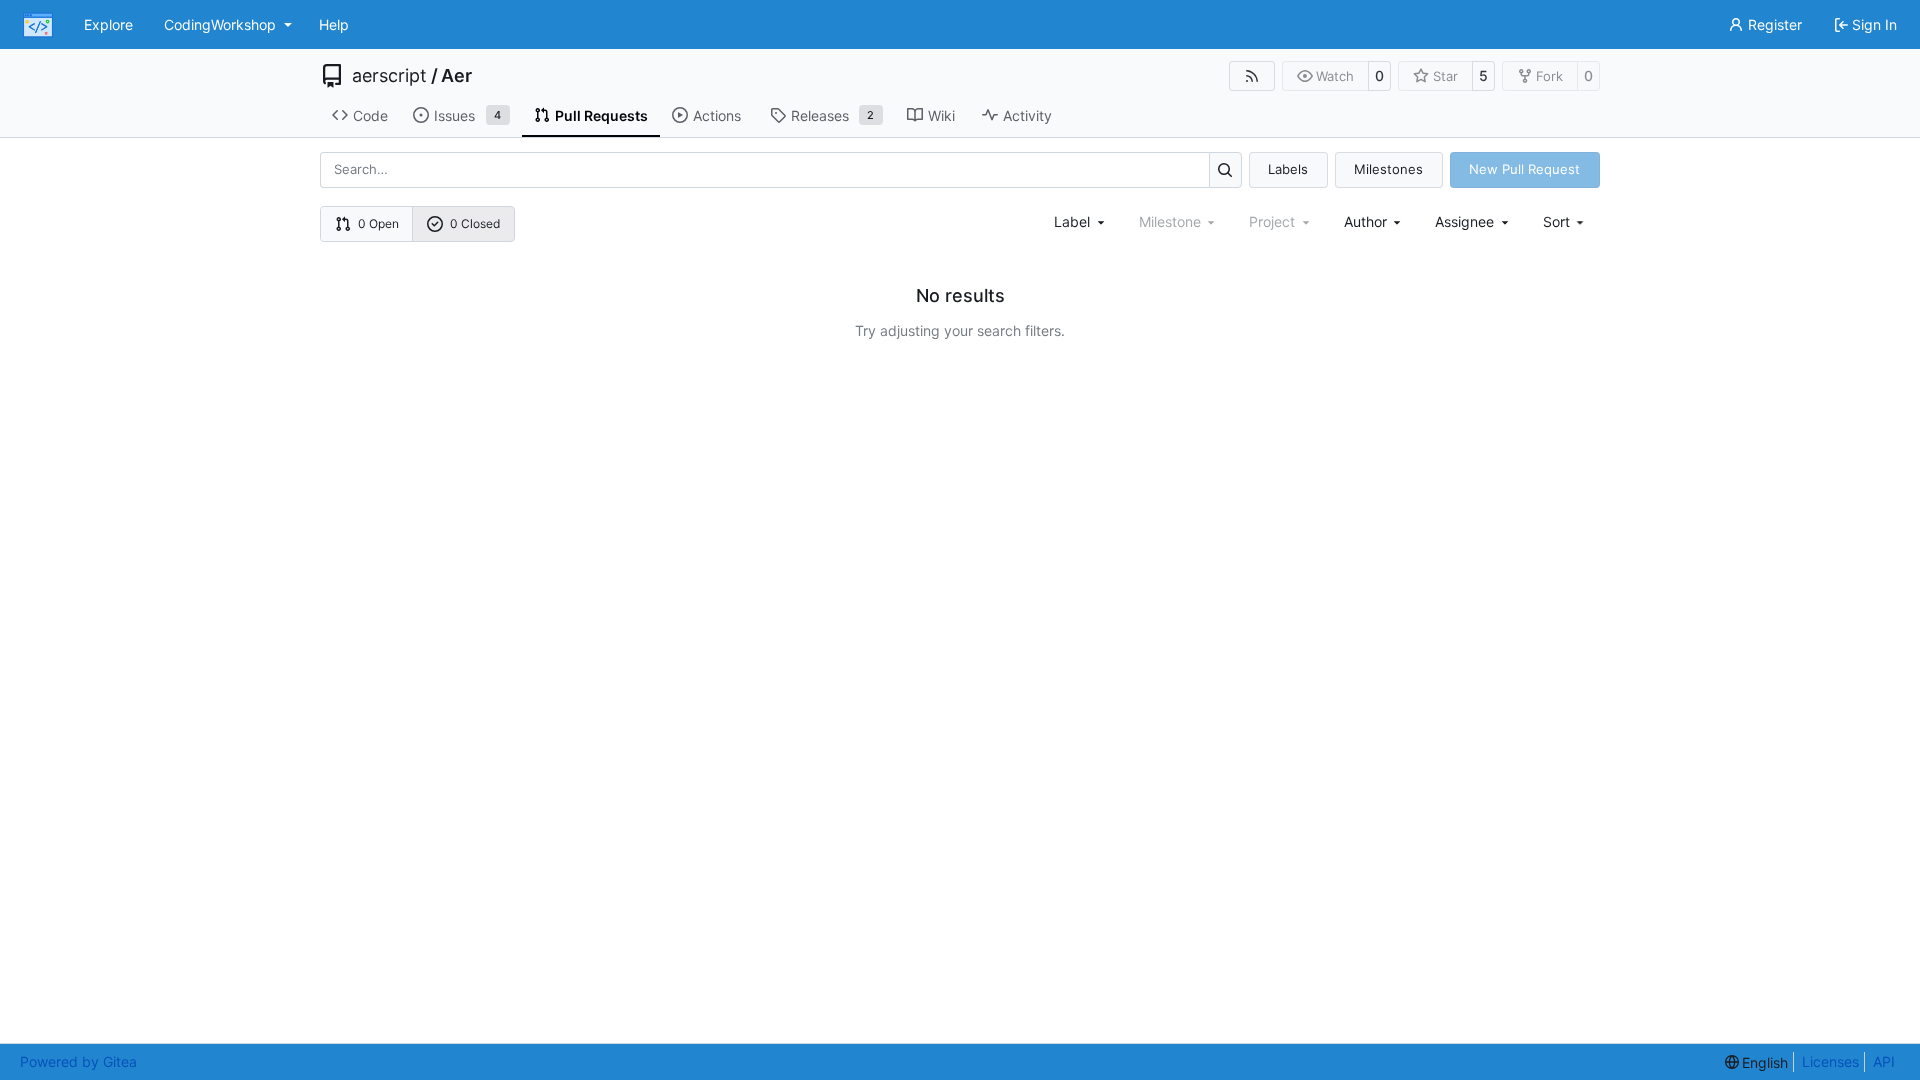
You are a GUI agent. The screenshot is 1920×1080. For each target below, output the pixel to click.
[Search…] (1225, 169)
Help (334, 24)
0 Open (378, 223)
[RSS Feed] (1252, 76)
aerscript (389, 76)
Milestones (1388, 169)
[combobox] (1081, 221)
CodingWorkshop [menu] (220, 24)
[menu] (1565, 221)
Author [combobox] (1365, 221)
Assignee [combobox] (1464, 221)
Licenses (1830, 1061)
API (1884, 1061)
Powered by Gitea (78, 1061)
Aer (456, 76)
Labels (1288, 169)
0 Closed (475, 223)
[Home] (38, 25)
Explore (108, 24)
